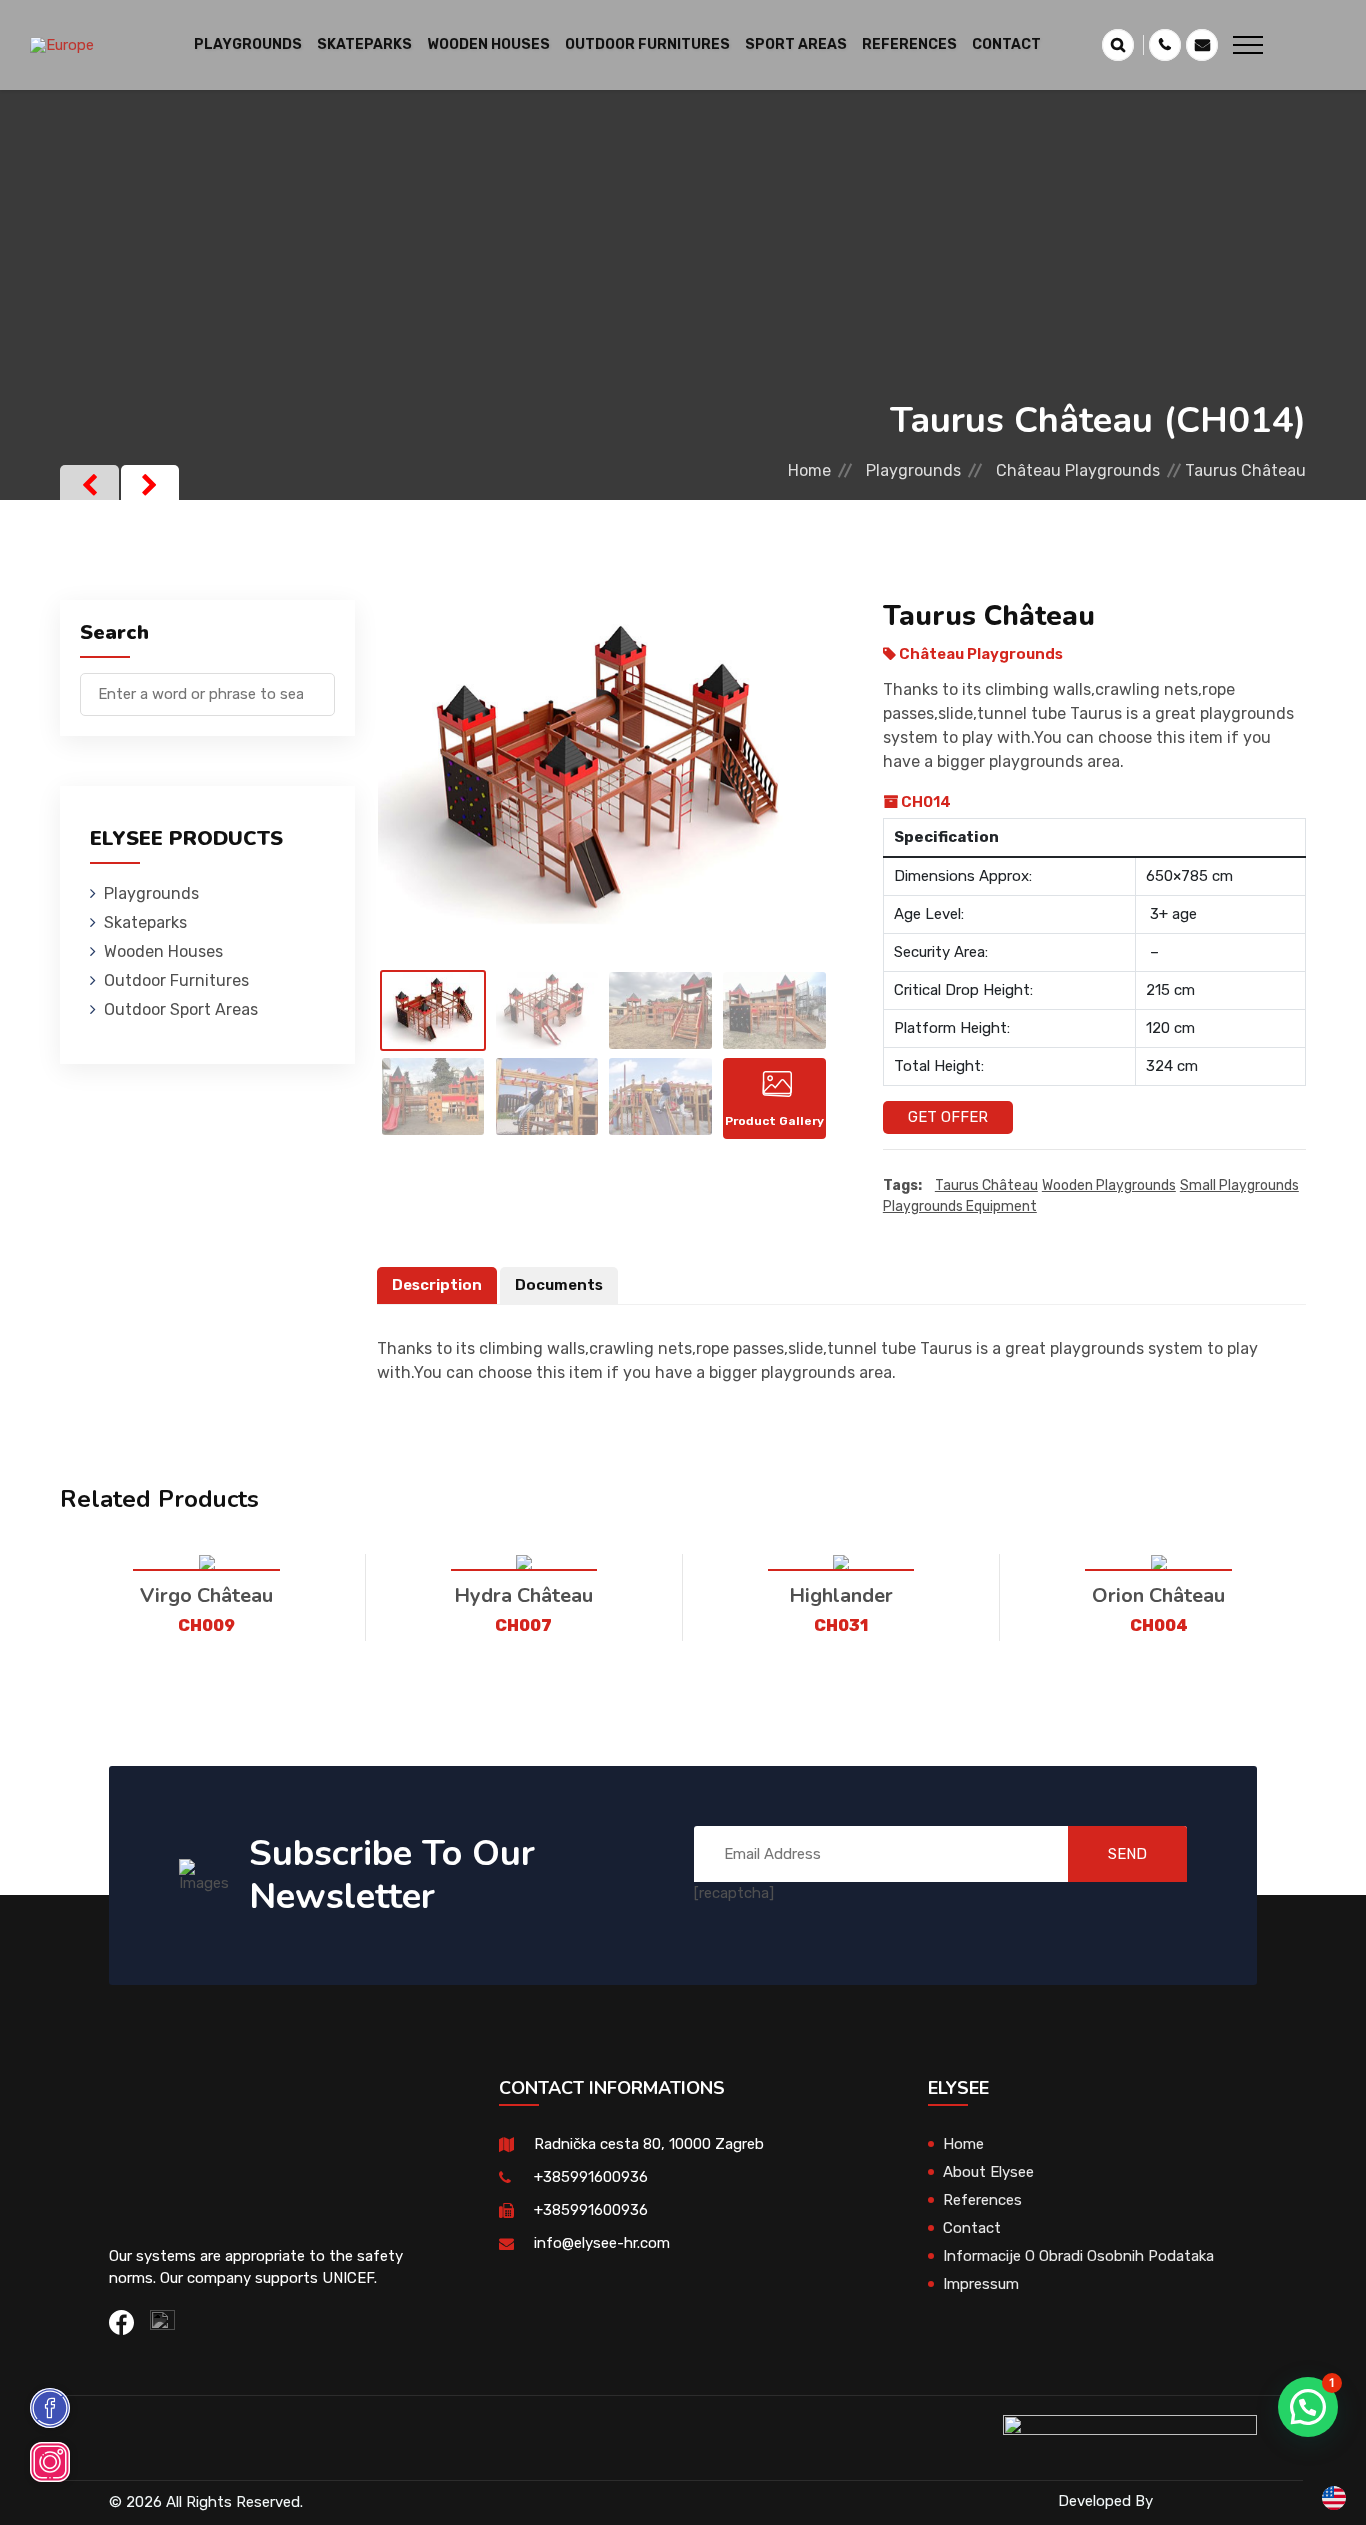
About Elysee (988, 2172)
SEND (1127, 1854)
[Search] (320, 684)
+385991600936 (591, 2177)
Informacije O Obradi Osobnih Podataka (1078, 2256)
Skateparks (145, 922)
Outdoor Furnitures (176, 980)
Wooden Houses (163, 951)
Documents (559, 1285)
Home (809, 470)
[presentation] (89, 485)
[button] (1308, 2407)
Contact (1006, 44)
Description (437, 1285)
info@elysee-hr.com (602, 2243)
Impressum (981, 2284)
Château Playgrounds (1078, 470)
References (909, 44)
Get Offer (948, 1117)
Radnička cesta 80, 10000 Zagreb (649, 2144)
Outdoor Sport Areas (181, 1009)
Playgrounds (913, 470)
